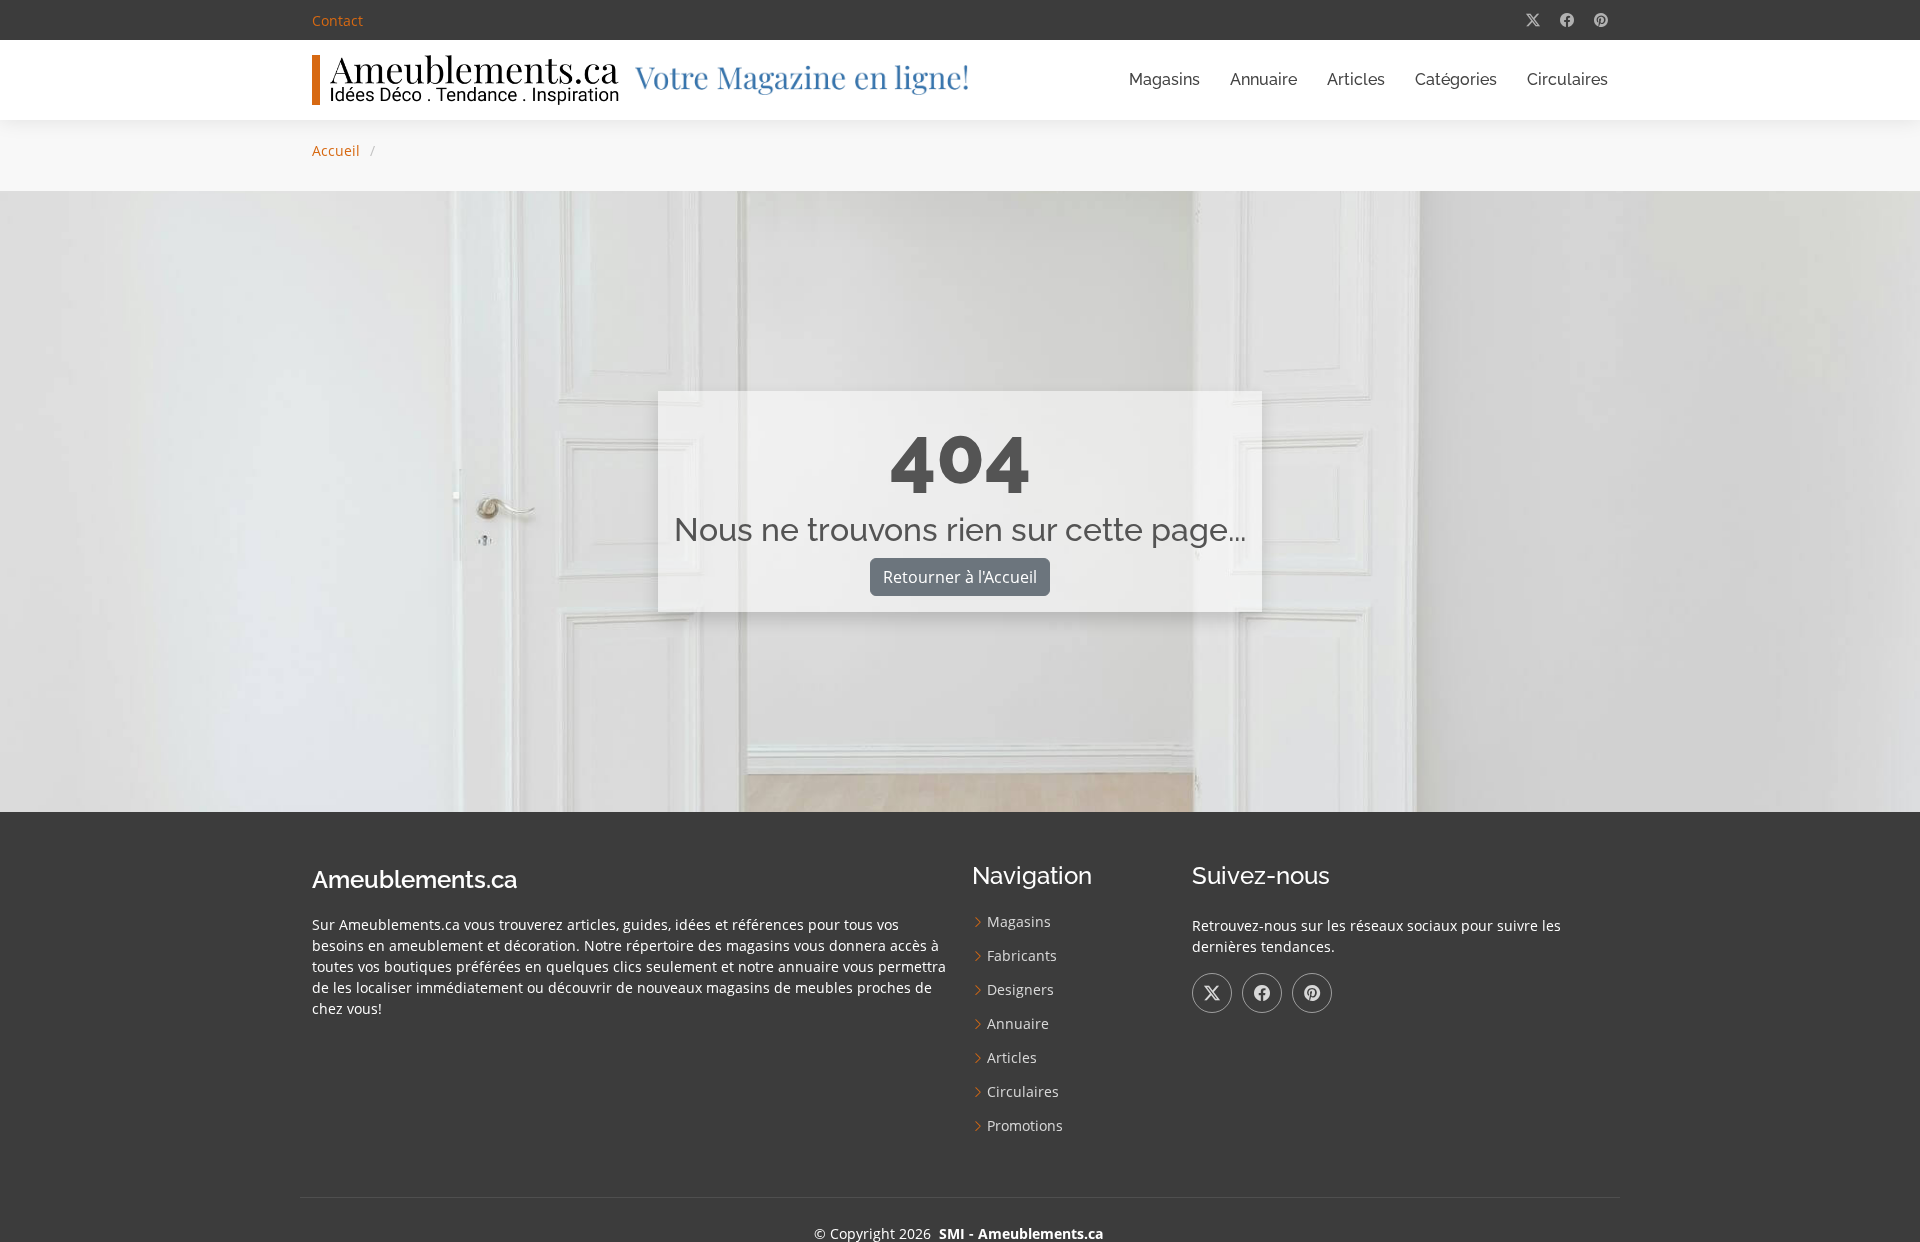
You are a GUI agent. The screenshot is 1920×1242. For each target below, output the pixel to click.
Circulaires (1567, 79)
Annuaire (1263, 79)
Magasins (1164, 79)
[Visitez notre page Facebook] (1567, 20)
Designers (1020, 990)
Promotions (1025, 1126)
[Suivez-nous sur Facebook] (1262, 993)
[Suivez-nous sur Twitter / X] (1212, 993)
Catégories (1456, 79)
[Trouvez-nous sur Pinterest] (1312, 993)
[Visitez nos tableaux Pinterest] (1601, 20)
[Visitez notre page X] (1533, 20)
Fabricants (1022, 956)
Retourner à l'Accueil (960, 577)
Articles (1356, 79)
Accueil (336, 150)
